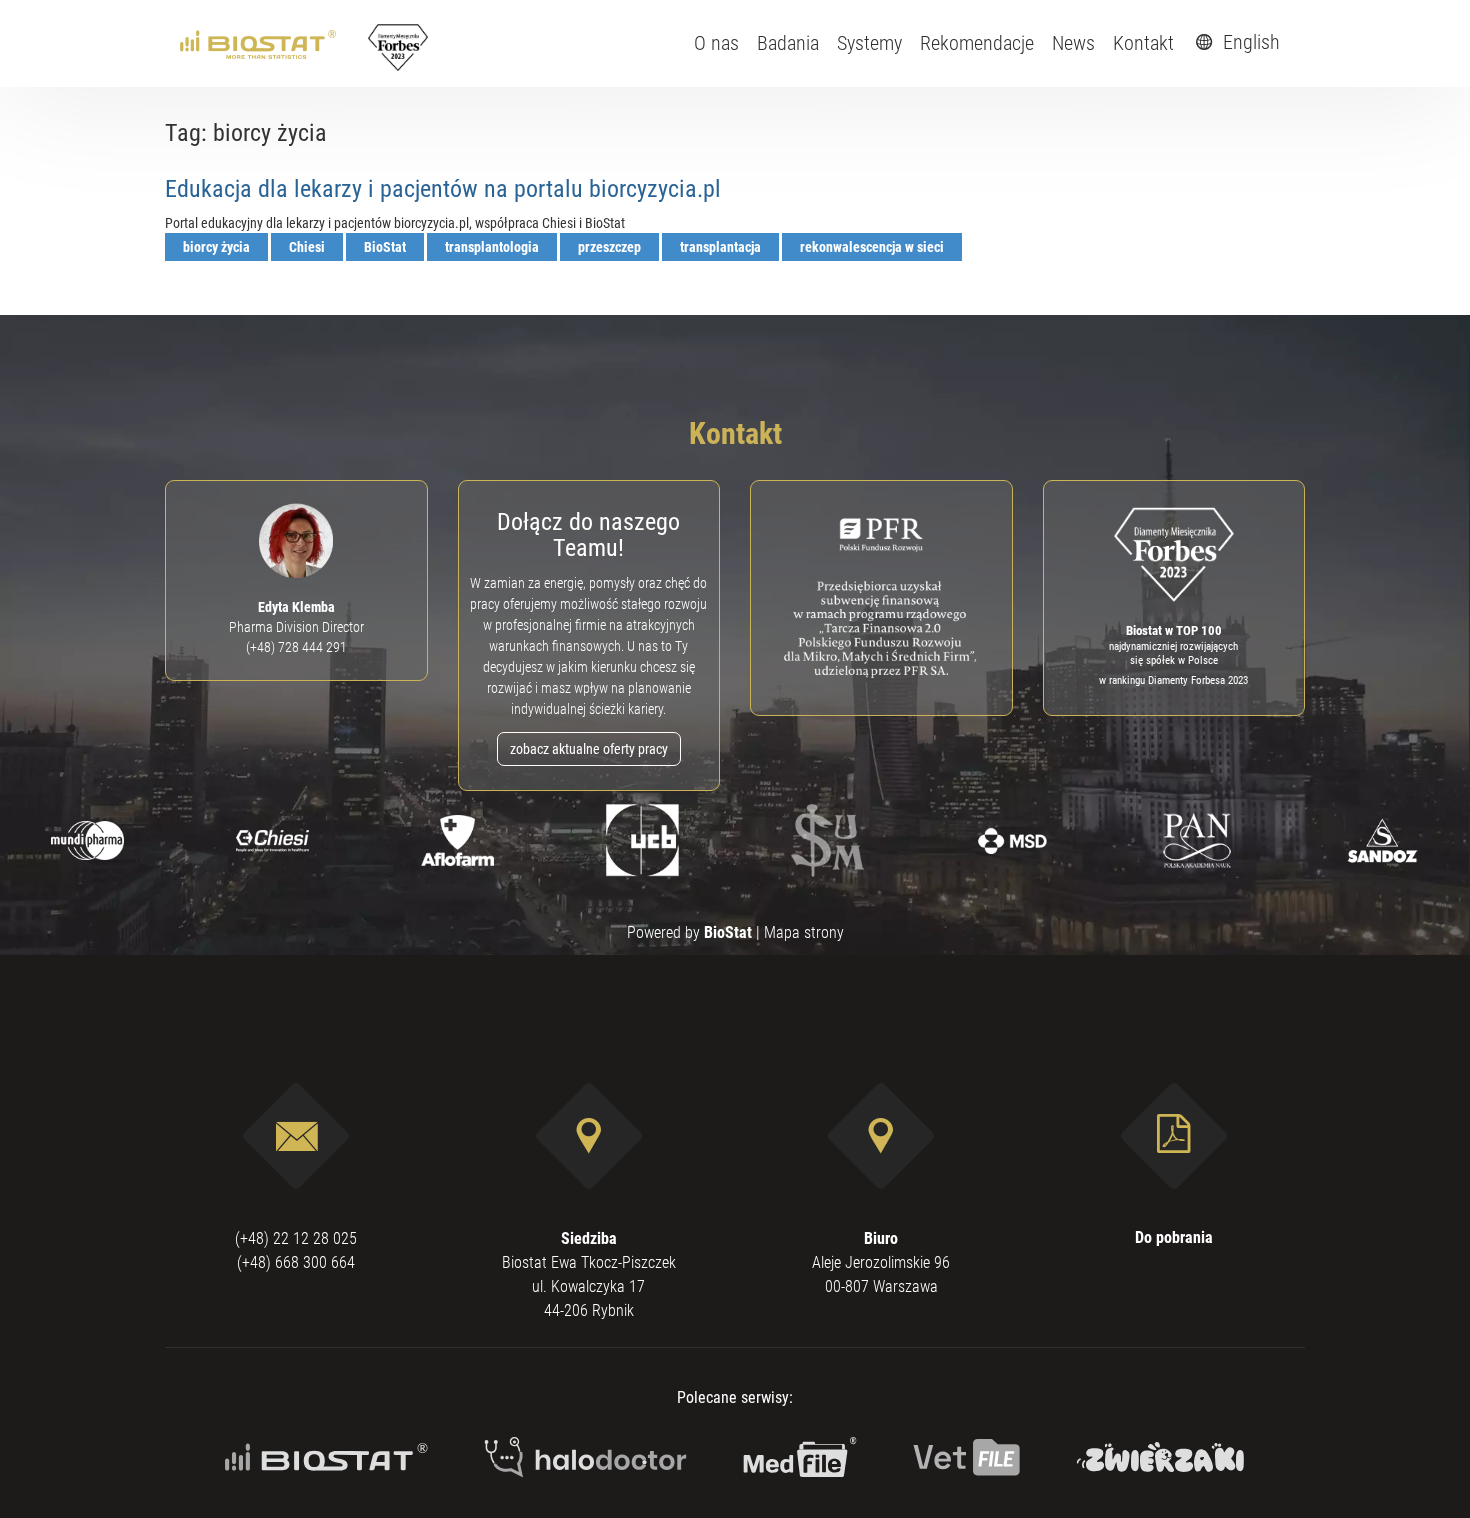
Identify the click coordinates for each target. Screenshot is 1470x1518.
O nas (716, 43)
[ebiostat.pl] (259, 43)
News (1073, 43)
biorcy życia (216, 247)
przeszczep (609, 247)
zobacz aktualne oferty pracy (589, 749)
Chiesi (307, 247)
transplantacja (720, 247)
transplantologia (492, 247)
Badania (788, 43)
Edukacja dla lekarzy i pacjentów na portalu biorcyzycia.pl (443, 189)
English (1249, 42)
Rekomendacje (977, 43)
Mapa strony (804, 932)
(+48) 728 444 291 (296, 647)
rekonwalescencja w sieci (872, 247)
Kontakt (1143, 43)
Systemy (869, 43)
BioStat (385, 247)
